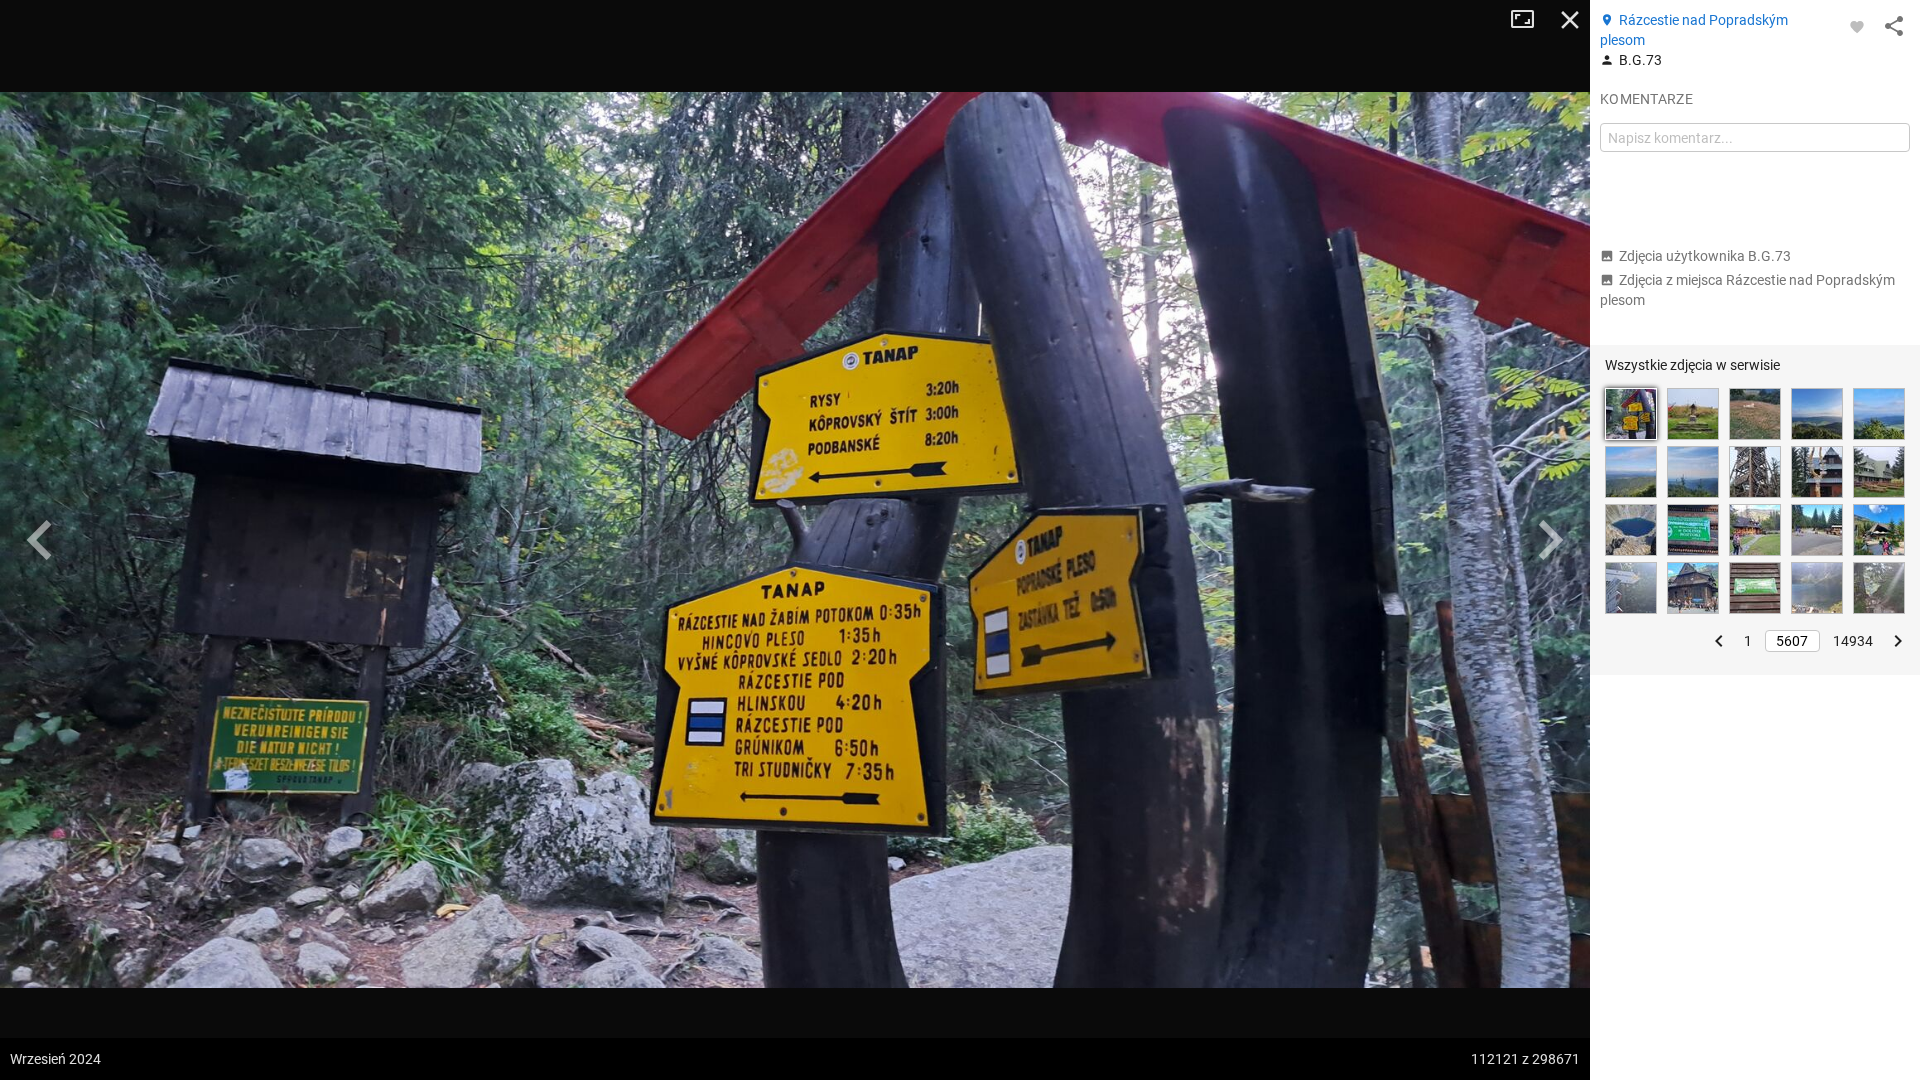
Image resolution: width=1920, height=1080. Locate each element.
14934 (1853, 641)
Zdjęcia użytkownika (1705, 256)
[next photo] (1550, 540)
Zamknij (1570, 20)
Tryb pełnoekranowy (1530, 20)
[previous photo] (40, 540)
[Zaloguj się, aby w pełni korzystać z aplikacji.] (1857, 26)
